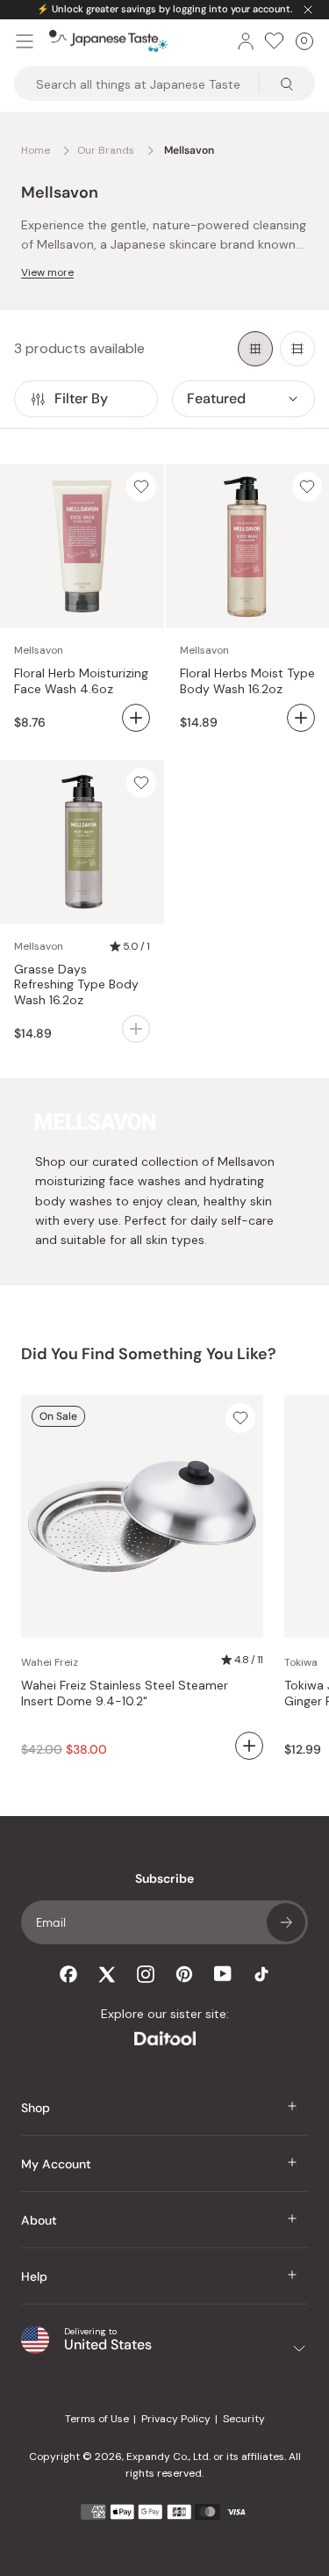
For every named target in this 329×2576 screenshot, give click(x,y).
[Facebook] (68, 1974)
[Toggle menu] (25, 41)
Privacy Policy (176, 2419)
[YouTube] (223, 1974)
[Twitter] (107, 1974)
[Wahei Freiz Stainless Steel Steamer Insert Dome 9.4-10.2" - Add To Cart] (249, 1746)
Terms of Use (97, 2419)
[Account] (246, 41)
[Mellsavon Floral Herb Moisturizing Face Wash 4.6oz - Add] (136, 718)
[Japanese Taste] (108, 41)
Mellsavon (39, 650)
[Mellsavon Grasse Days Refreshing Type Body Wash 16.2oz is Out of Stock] (136, 1029)
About (39, 2220)
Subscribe (286, 1922)
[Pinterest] (184, 1974)
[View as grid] (255, 349)
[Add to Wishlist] (141, 487)
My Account (56, 2164)
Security (244, 2419)
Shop (36, 2108)
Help (34, 2276)
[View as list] (297, 349)
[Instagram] (146, 1974)
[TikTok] (261, 1974)
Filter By (81, 398)
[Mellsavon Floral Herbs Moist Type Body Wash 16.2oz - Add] (301, 718)
